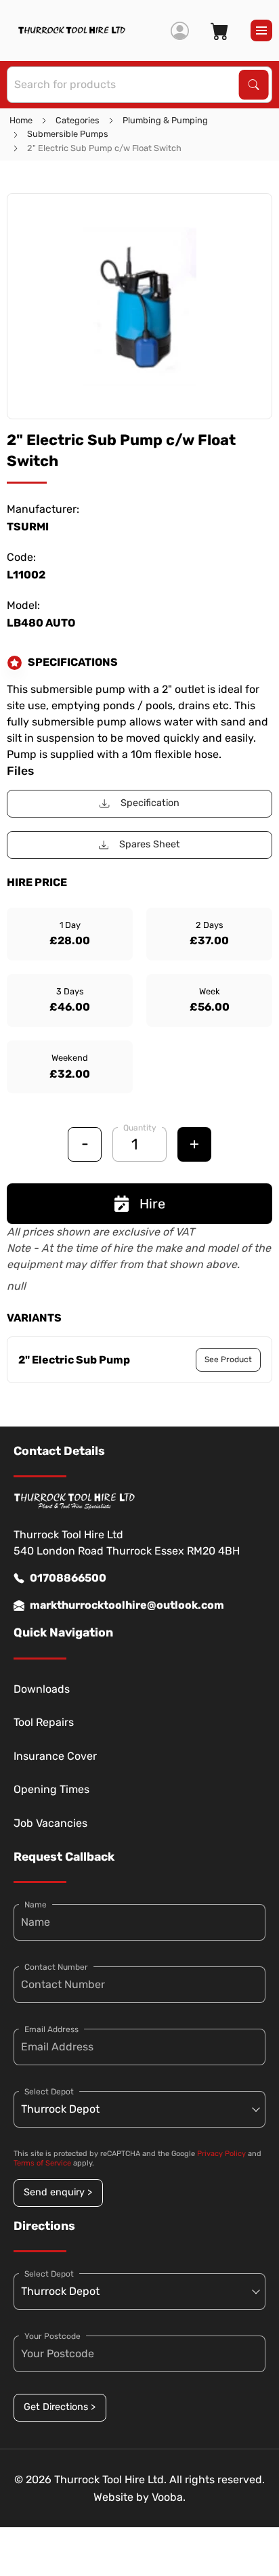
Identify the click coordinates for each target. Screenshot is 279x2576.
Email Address (51, 2029)
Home (21, 120)
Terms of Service (42, 2163)
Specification (150, 803)
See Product (228, 1359)
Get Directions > (60, 2407)
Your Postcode (52, 2336)
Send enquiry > (58, 2192)
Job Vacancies (50, 1823)
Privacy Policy (221, 2154)
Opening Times (51, 1789)
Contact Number (56, 1967)
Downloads (42, 1689)
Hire (152, 1204)
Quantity (140, 1128)
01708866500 (68, 1578)
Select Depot (49, 2092)
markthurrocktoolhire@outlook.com (127, 1605)
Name (36, 1905)
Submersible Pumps (68, 134)
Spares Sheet (150, 844)
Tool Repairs (44, 1722)
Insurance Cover (55, 1756)
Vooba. (169, 2497)
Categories (78, 120)
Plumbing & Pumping (165, 120)
